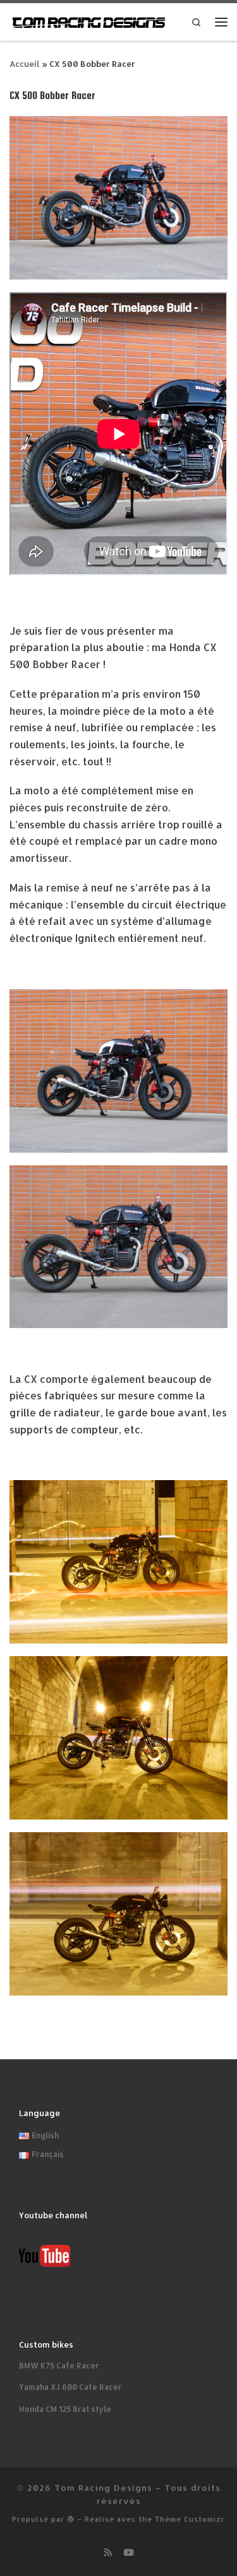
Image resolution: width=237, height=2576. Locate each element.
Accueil (25, 64)
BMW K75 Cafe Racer (59, 2365)
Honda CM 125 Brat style (65, 2409)
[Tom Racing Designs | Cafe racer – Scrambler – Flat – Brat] (88, 21)
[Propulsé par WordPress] (71, 2519)
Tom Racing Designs (103, 2487)
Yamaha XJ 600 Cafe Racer (70, 2387)
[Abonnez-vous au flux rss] (108, 2552)
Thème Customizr (190, 2519)
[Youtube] (128, 2552)
